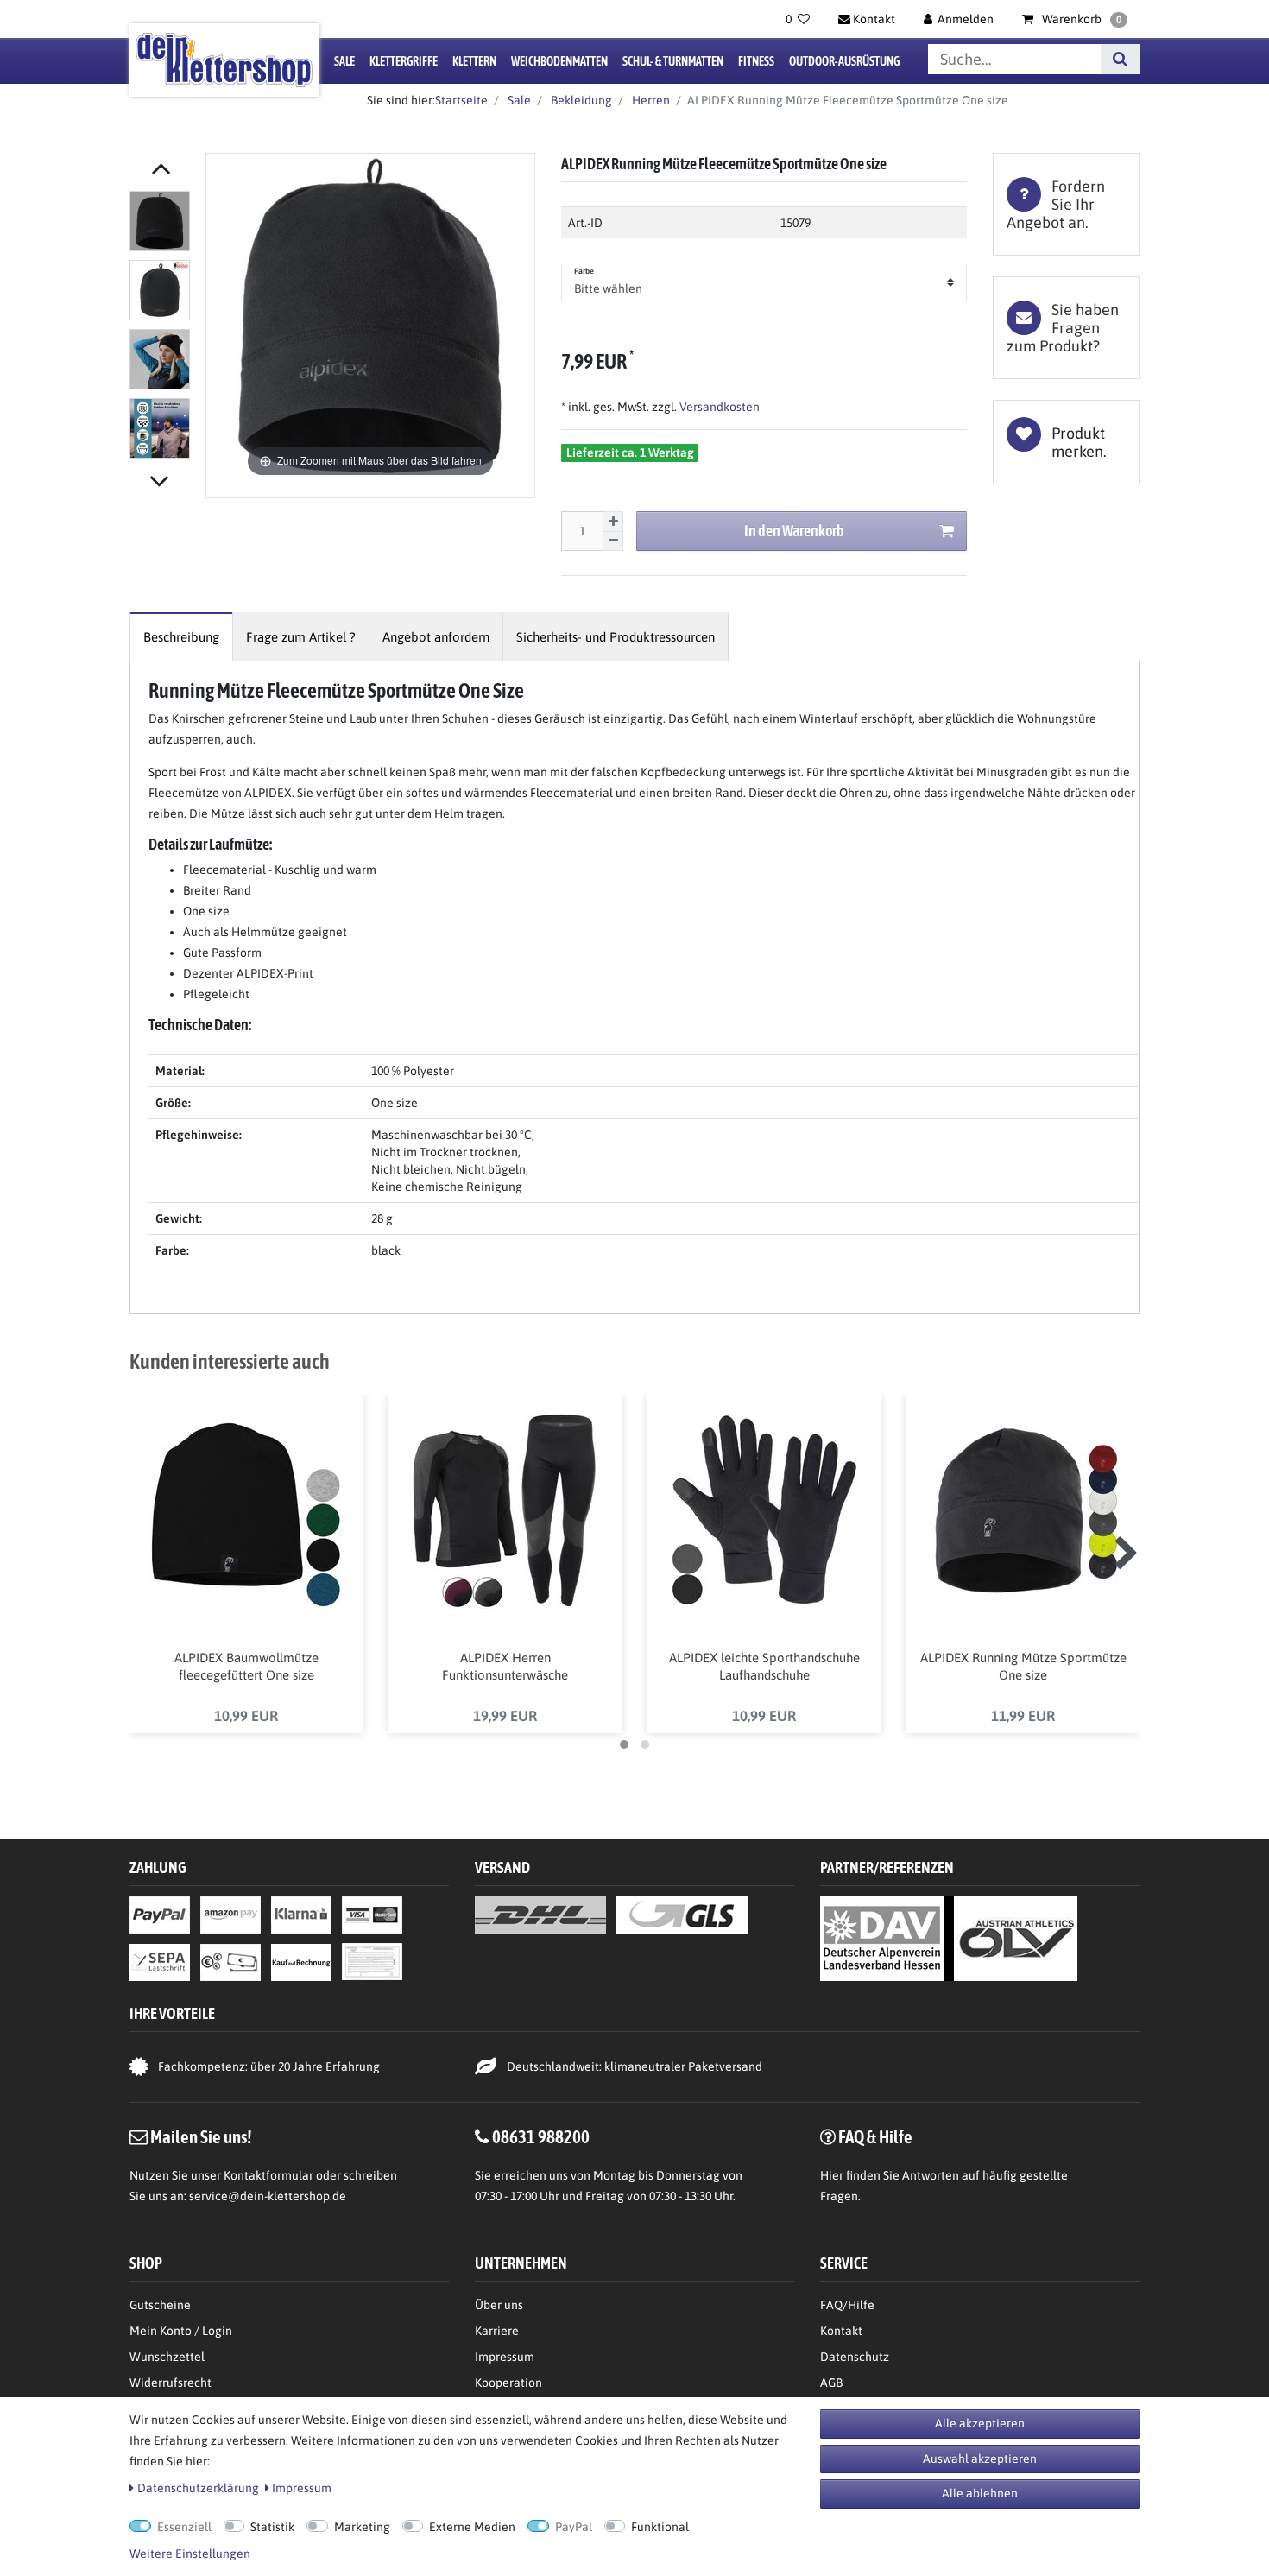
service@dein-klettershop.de (268, 2196)
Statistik (272, 2527)
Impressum (505, 2357)
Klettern (474, 61)
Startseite (461, 100)
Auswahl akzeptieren (980, 2459)
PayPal (574, 2527)
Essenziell (184, 2527)
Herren (650, 100)
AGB (831, 2383)
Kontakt (841, 2331)
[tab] (1066, 204)
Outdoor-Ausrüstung (844, 61)
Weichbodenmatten (559, 61)
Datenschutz (855, 2357)
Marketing (362, 2527)
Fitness (756, 61)
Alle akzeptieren (980, 2423)
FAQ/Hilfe (847, 2305)
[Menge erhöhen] (613, 522)
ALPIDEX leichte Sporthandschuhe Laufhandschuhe (764, 1666)
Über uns (499, 2305)
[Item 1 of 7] (163, 328)
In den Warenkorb (794, 531)
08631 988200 (541, 2136)
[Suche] (1120, 59)
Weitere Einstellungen (190, 2554)
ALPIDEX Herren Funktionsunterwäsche (505, 1666)
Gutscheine (160, 2305)
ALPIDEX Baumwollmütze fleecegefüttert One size (246, 1666)
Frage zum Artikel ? (301, 637)
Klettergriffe (404, 61)
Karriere (497, 2331)
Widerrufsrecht (170, 2383)
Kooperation (508, 2383)
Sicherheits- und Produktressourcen (616, 637)
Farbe (584, 271)
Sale (344, 61)
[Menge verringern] (613, 542)
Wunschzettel (167, 2357)
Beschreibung (181, 637)
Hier (832, 2175)
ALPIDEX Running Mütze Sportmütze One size (1023, 1666)
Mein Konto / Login (181, 2331)
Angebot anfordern (436, 637)
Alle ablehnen (980, 2493)
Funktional (660, 2527)
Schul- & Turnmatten (673, 61)
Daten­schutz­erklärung (198, 2488)
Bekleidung (580, 100)
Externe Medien (472, 2527)
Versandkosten (718, 407)
